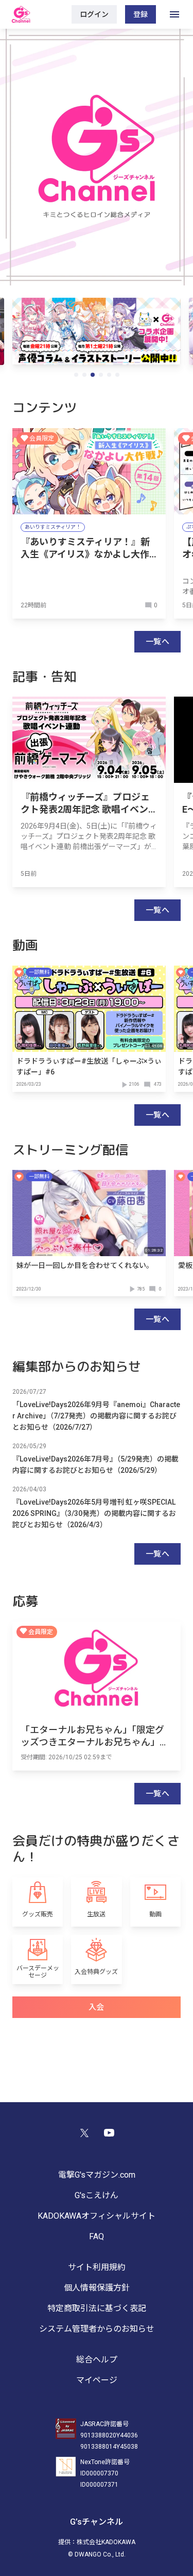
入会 (97, 2007)
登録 (141, 14)
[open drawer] (174, 14)
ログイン (94, 14)
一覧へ (157, 642)
